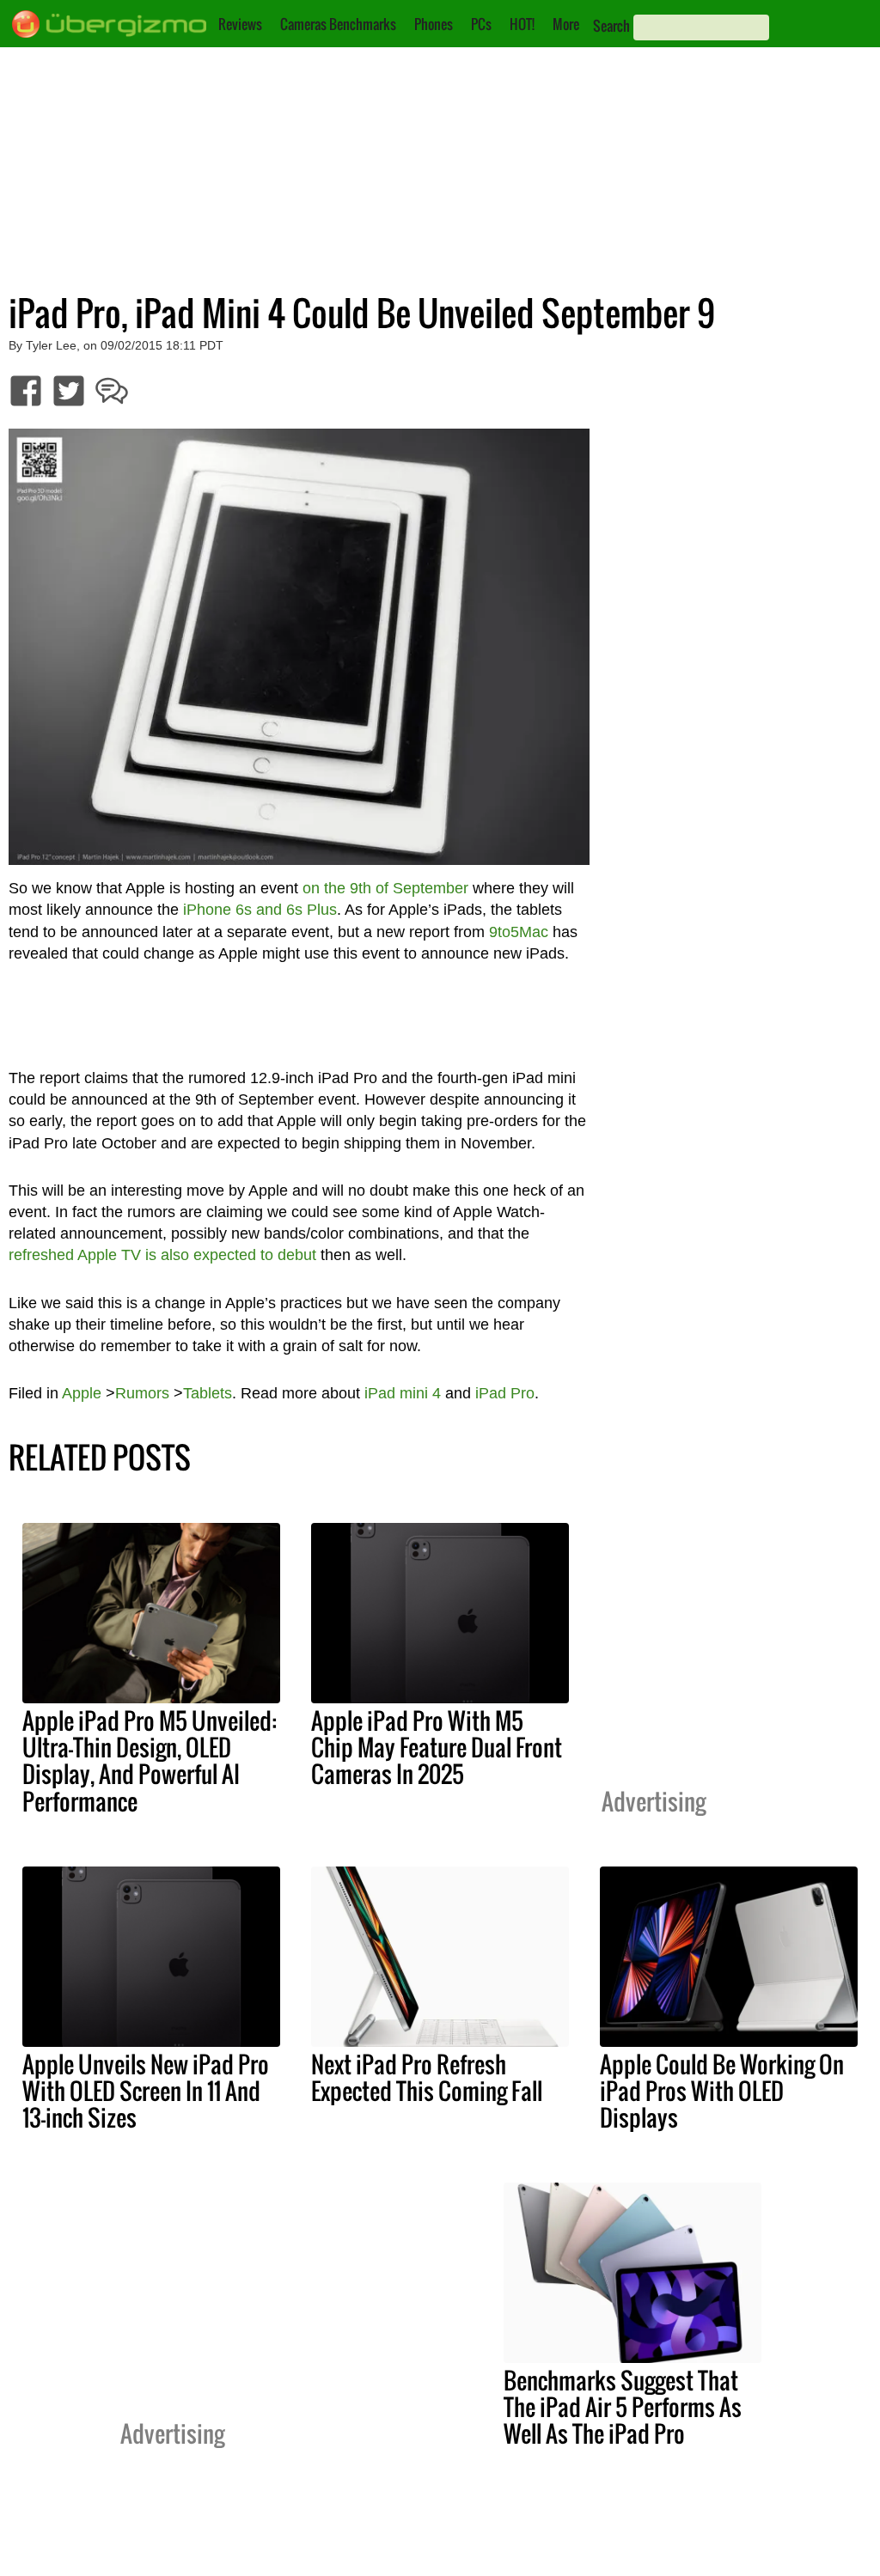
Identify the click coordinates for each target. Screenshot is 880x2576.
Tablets (208, 1393)
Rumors (142, 1393)
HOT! (522, 24)
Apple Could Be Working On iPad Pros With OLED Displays (722, 2091)
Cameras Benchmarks (338, 24)
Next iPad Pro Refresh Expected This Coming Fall (427, 2077)
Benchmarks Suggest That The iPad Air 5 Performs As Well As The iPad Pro (623, 2407)
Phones (434, 24)
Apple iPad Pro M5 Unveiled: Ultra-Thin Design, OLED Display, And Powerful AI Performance (150, 1760)
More (566, 24)
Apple (82, 1393)
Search (611, 26)
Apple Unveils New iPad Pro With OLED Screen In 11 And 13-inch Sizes (146, 2091)
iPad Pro (505, 1393)
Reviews (240, 24)
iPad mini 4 (403, 1393)
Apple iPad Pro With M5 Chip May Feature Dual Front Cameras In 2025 (437, 1747)
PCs (481, 24)
